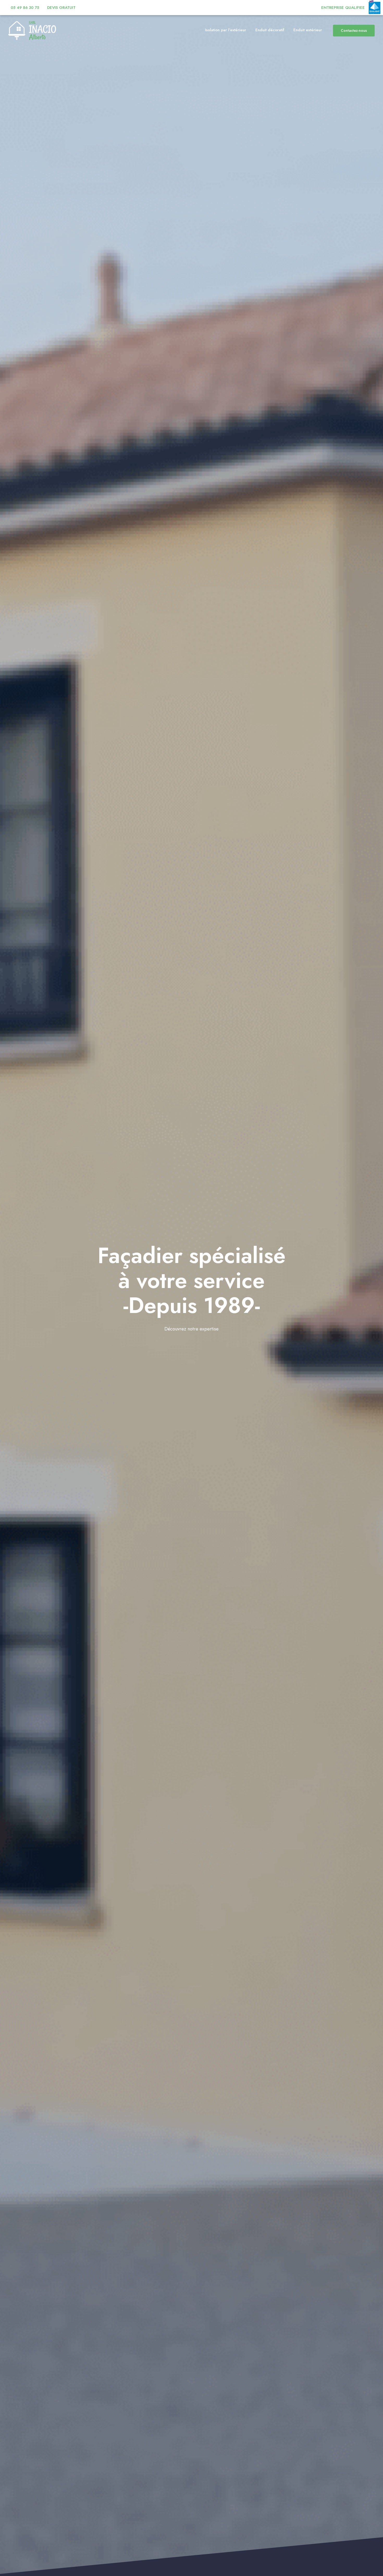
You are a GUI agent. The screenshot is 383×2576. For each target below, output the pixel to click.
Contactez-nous (354, 30)
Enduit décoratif (270, 30)
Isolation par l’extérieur (226, 30)
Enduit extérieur (308, 30)
